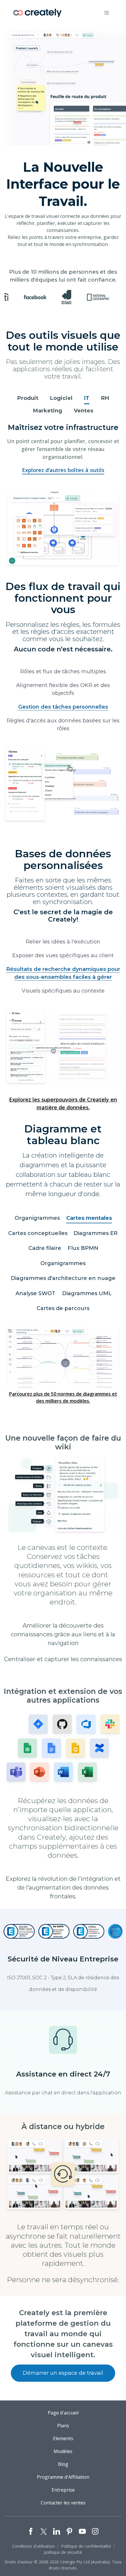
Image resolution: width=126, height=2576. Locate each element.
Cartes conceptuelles (38, 1241)
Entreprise (63, 2498)
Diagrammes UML (87, 1302)
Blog (63, 2473)
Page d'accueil (63, 2421)
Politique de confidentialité (86, 2555)
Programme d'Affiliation (63, 2485)
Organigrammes (37, 1226)
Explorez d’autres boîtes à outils (63, 478)
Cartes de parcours (63, 1316)
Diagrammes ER (96, 1241)
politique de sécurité (63, 2561)
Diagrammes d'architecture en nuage (63, 1286)
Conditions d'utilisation (33, 2555)
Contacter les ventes (63, 2511)
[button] (107, 13)
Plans (63, 2434)
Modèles (63, 2460)
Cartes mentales (89, 1226)
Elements (63, 2447)
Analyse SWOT (35, 1302)
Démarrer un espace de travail (63, 2381)
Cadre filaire (45, 1256)
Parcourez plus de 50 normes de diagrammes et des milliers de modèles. (63, 1406)
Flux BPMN (83, 1256)
